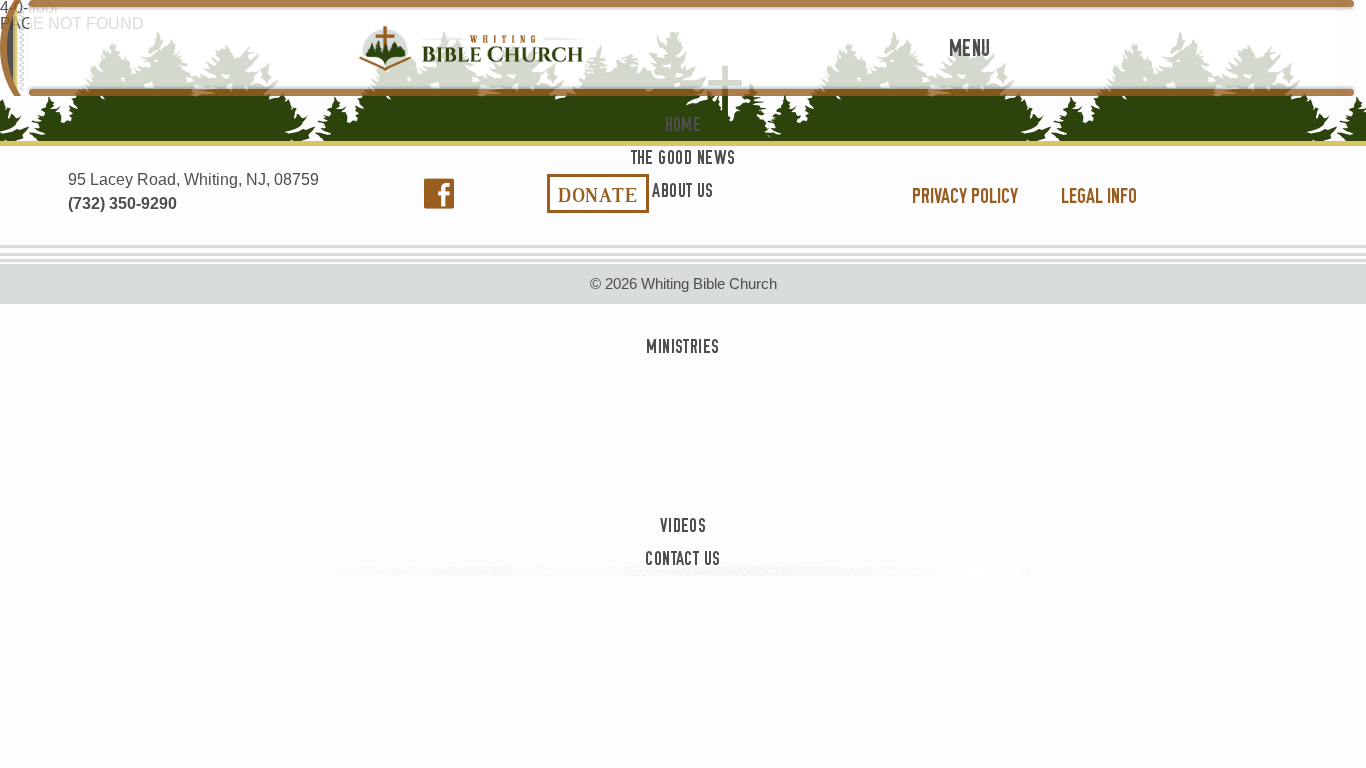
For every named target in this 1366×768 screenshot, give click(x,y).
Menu (970, 48)
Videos (683, 508)
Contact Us (683, 541)
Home (683, 107)
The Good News (683, 140)
